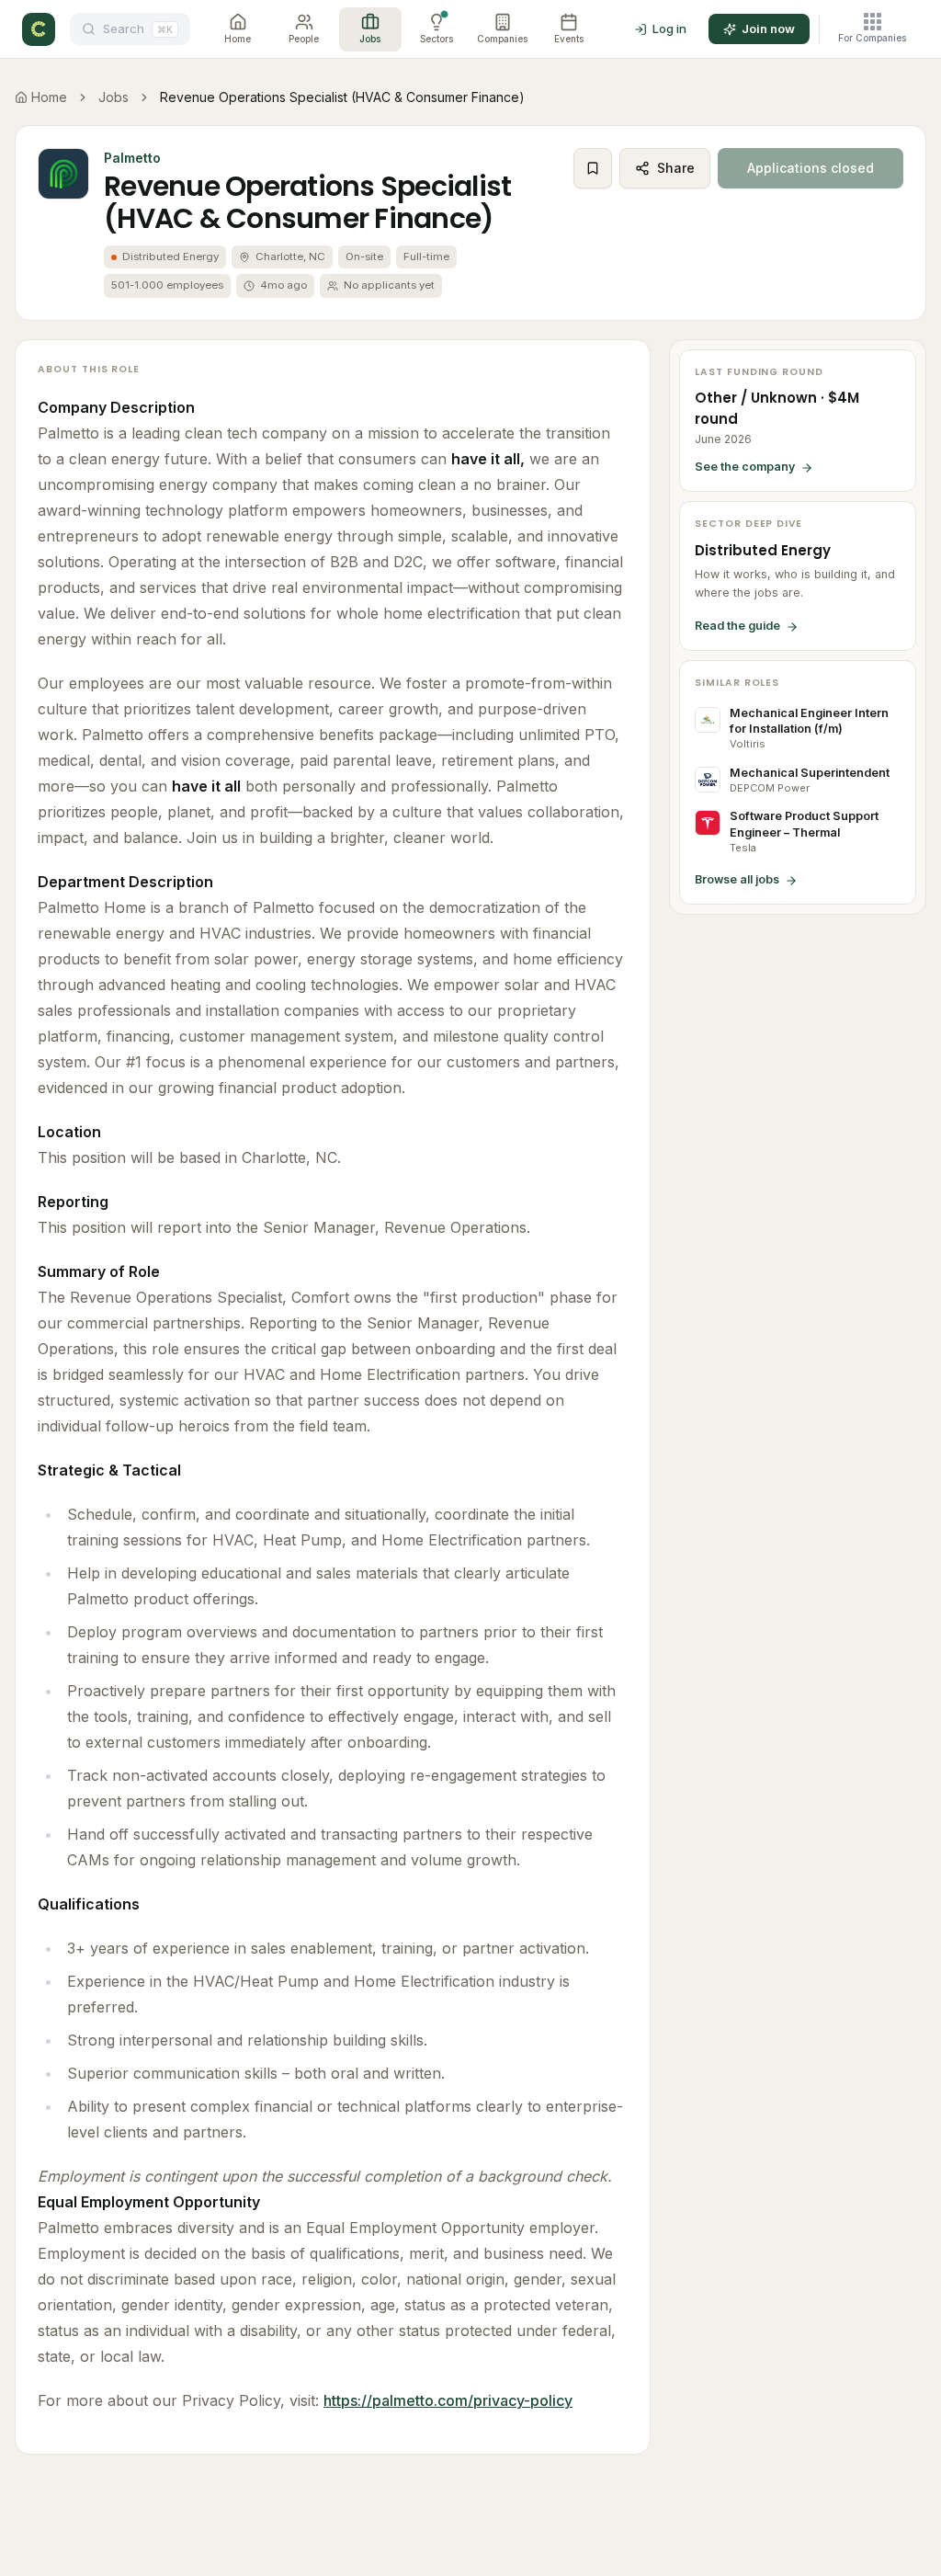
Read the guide (737, 626)
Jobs (113, 97)
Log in (669, 28)
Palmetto (132, 158)
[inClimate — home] (39, 29)
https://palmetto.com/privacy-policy (448, 2400)
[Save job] (593, 168)
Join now (768, 28)
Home (49, 97)
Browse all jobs (737, 879)
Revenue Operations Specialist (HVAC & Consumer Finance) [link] (342, 97)
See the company (745, 467)
